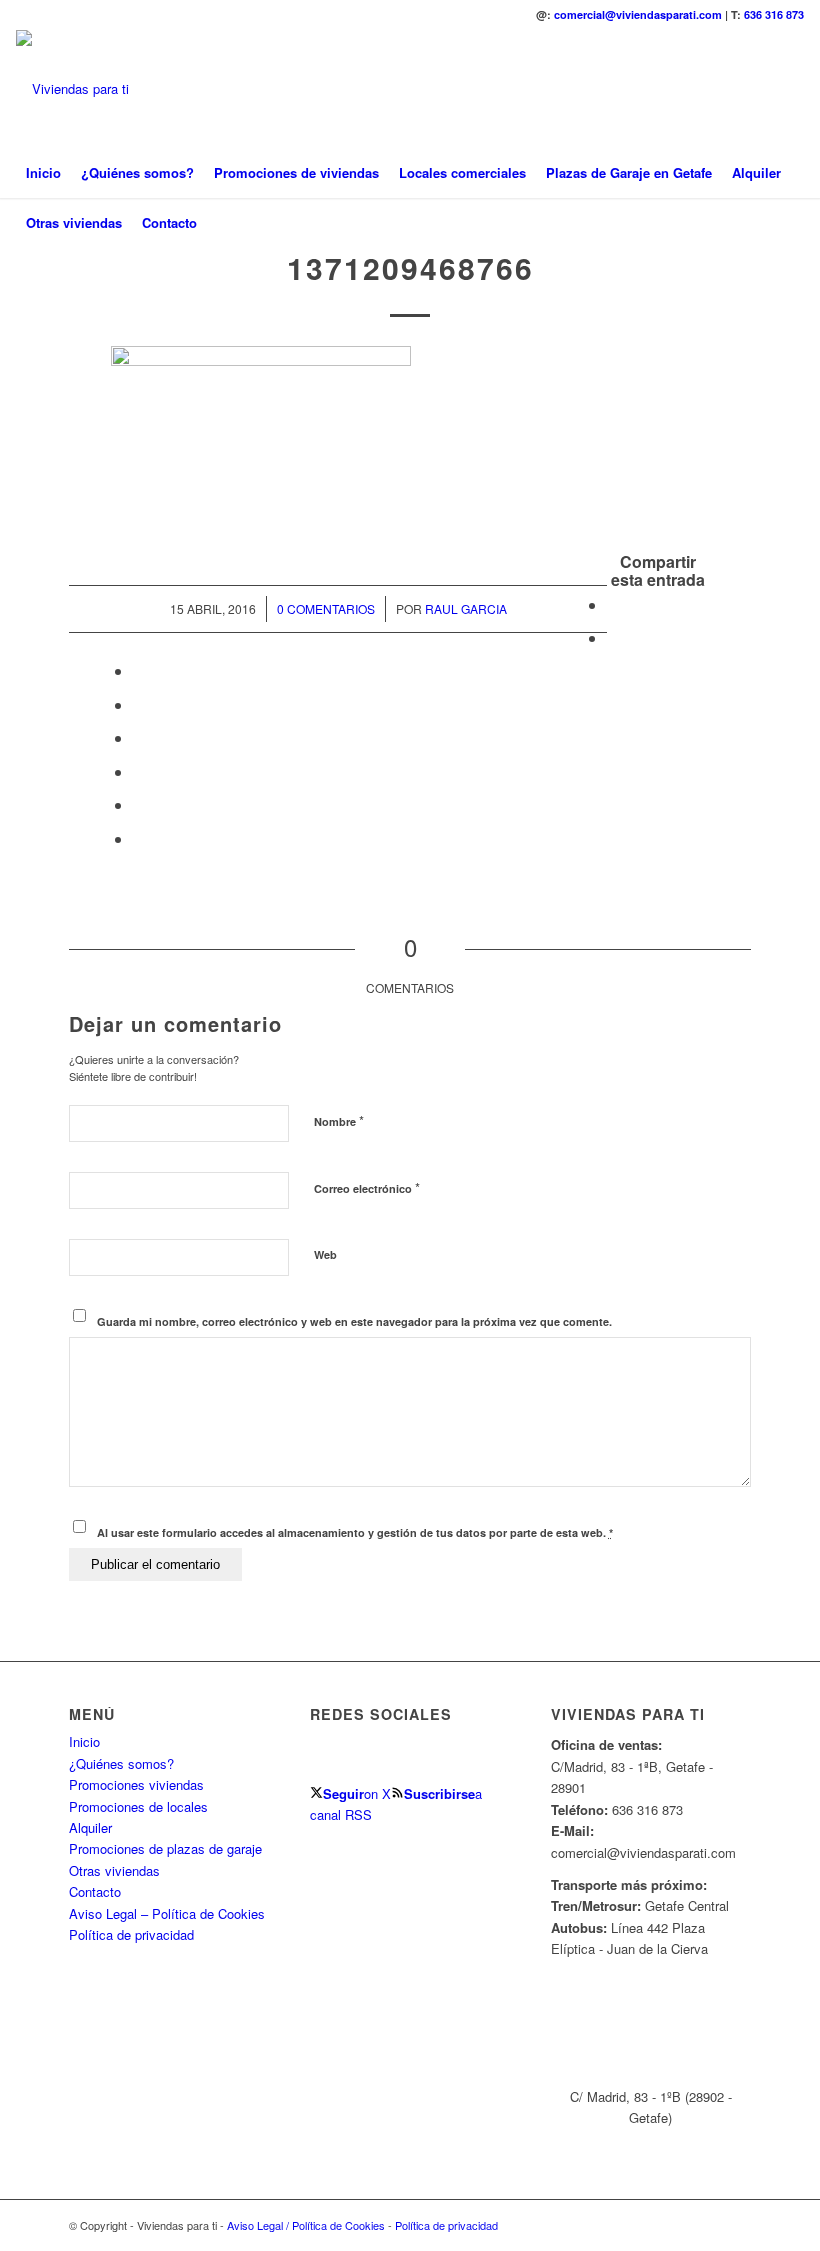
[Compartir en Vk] (139, 771)
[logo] (72, 89)
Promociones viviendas (136, 1784)
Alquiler (90, 1827)
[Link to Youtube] (789, 89)
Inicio (84, 1741)
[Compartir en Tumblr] (139, 737)
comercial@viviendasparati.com (638, 14)
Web (325, 1254)
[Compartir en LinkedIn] (139, 704)
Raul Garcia (466, 608)
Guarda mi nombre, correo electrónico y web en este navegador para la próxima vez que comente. (354, 1321)
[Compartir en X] (613, 637)
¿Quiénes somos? (121, 1763)
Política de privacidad (131, 1934)
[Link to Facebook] (729, 89)
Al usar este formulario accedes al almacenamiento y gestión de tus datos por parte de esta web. (355, 1532)
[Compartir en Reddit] (139, 804)
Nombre (339, 1120)
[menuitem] (43, 173)
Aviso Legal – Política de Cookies (167, 1913)
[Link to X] (759, 89)
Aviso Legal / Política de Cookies (306, 2225)
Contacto (95, 1891)
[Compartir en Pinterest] (139, 670)
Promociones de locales (138, 1806)
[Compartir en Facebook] (613, 604)
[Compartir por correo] (139, 838)
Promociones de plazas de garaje (165, 1848)
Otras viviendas (114, 1870)
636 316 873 (774, 14)
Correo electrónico (367, 1187)
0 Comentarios (326, 608)
